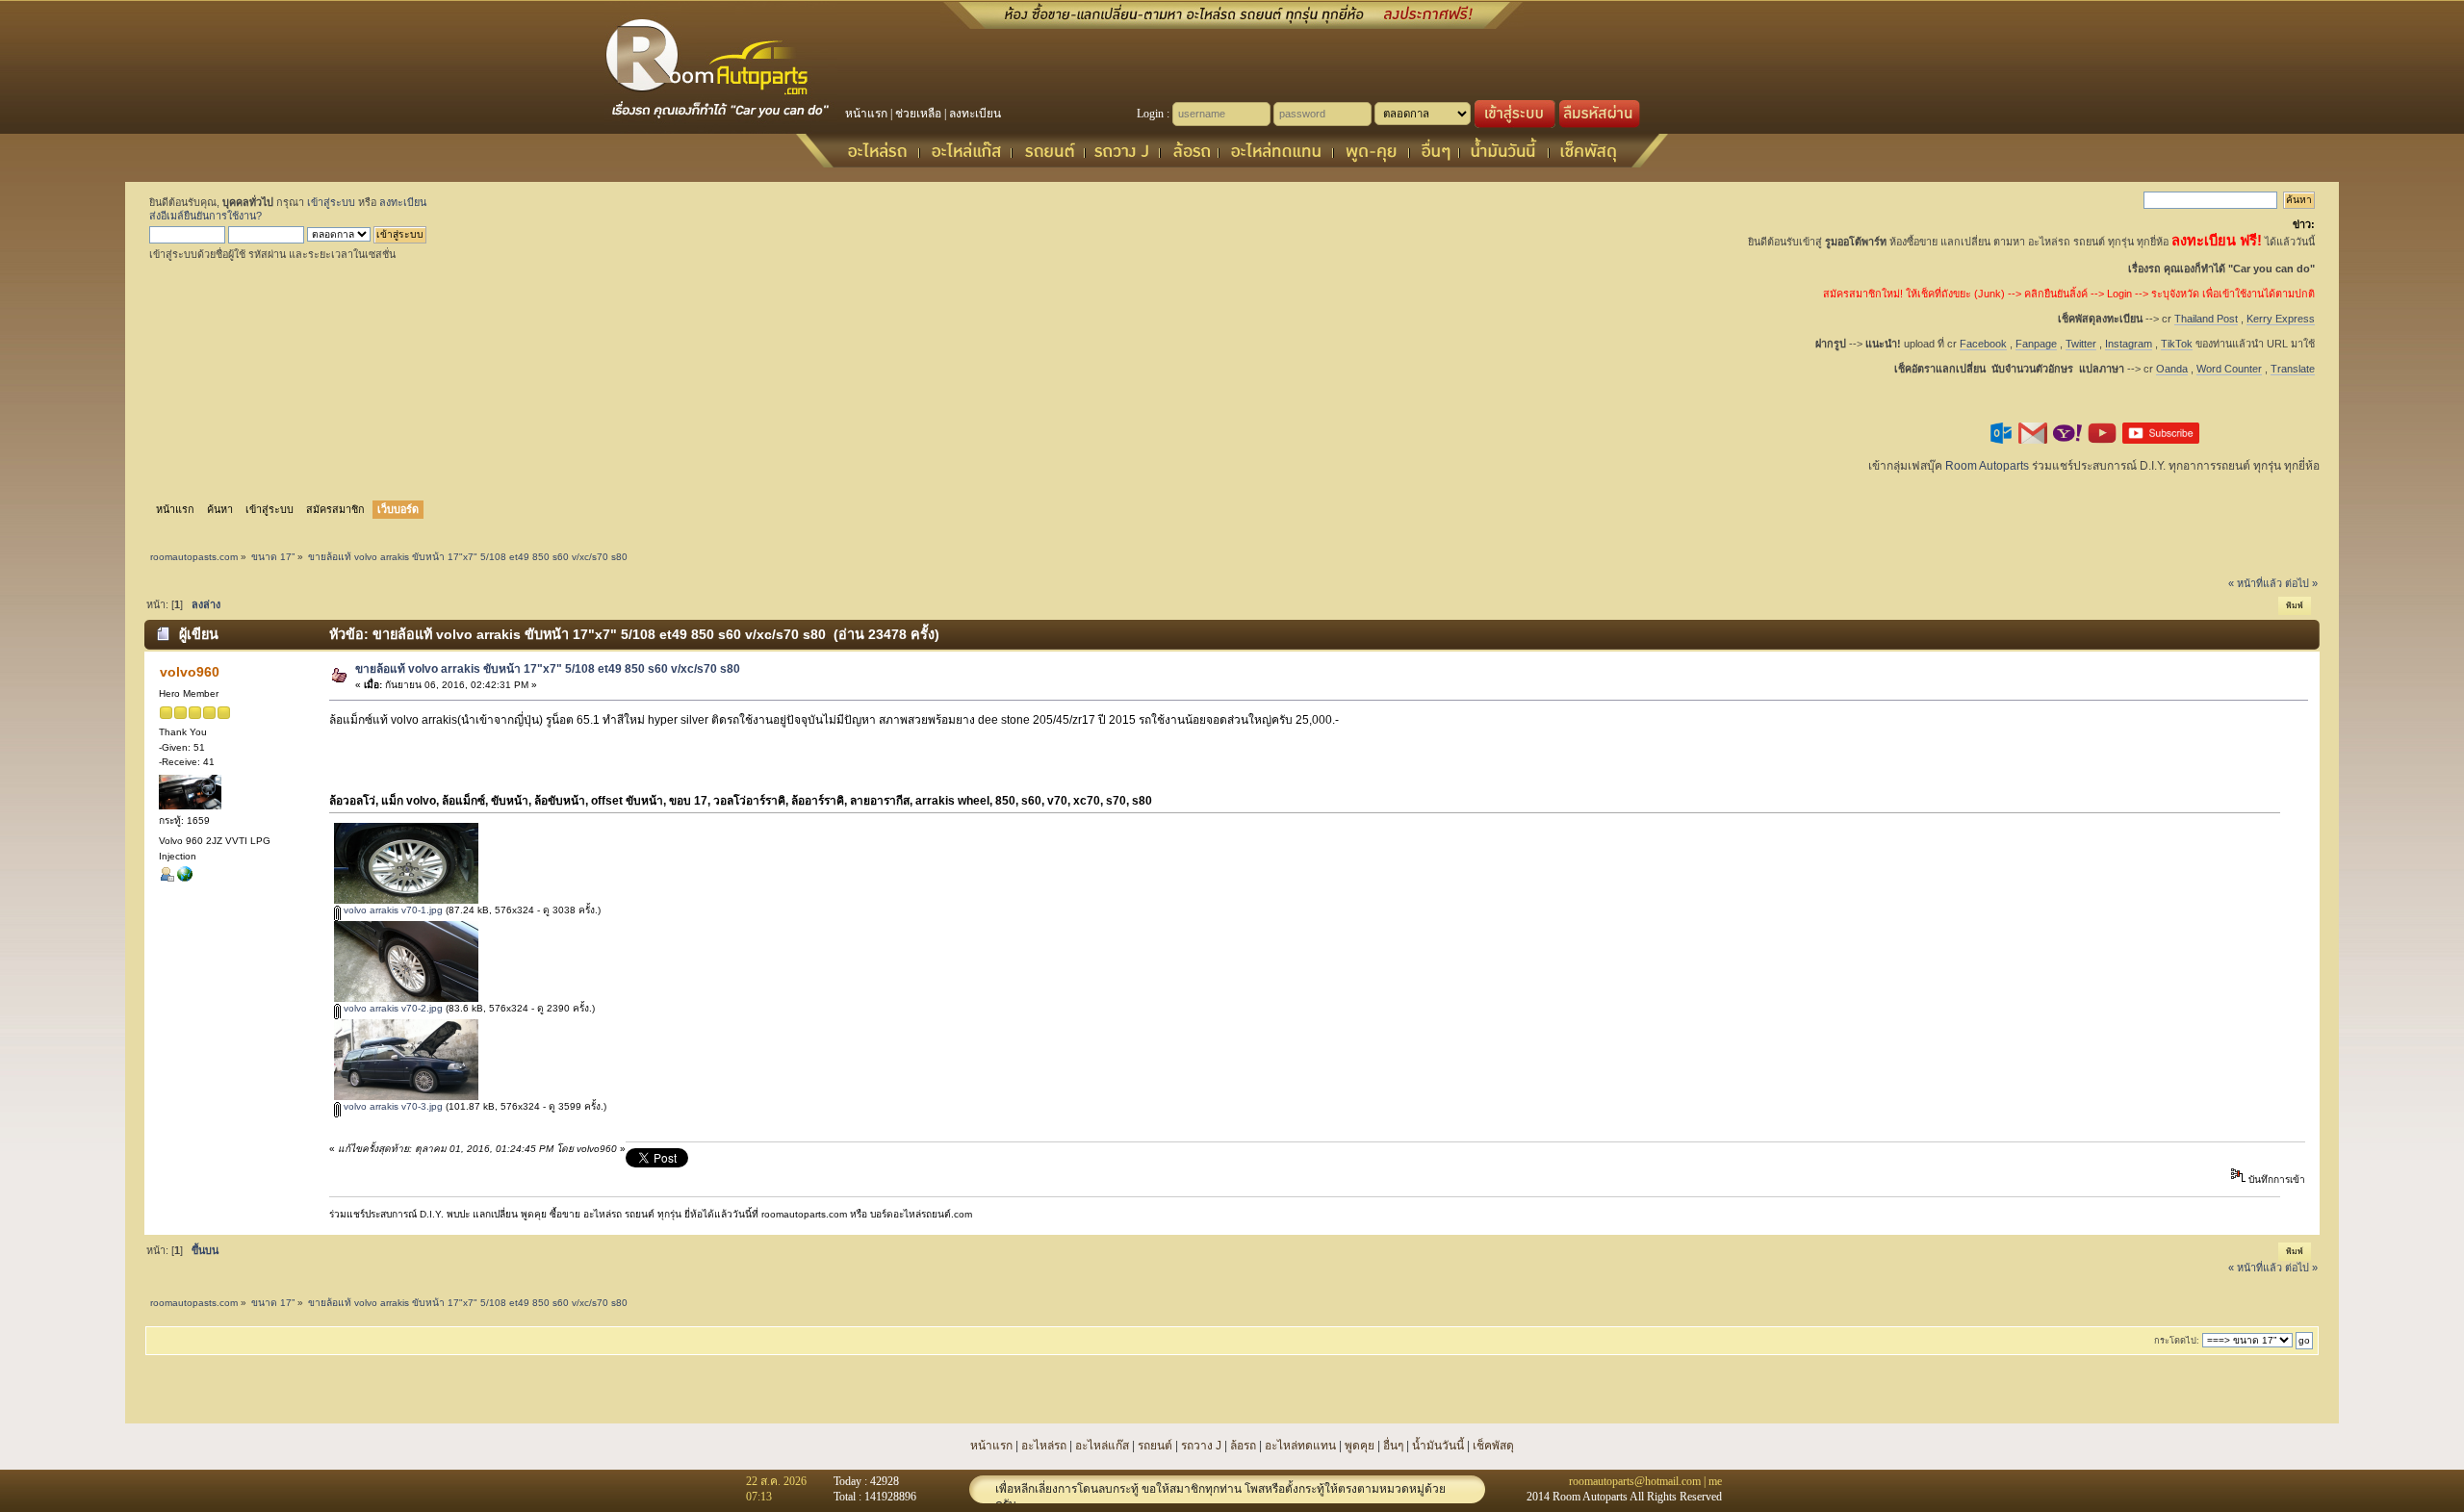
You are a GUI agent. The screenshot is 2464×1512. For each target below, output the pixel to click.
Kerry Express (2281, 319)
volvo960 (190, 672)
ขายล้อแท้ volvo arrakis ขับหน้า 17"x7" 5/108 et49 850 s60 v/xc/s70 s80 (548, 669)
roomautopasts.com (194, 557)
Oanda (2172, 369)
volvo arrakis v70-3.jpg (392, 1106)
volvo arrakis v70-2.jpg (392, 1008)
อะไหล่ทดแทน (1300, 1446)
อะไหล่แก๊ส (1102, 1446)
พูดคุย (1360, 1446)
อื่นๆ (1393, 1446)
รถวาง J (1201, 1446)
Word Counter (2229, 369)
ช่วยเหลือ (918, 114)
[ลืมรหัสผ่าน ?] (1600, 124)
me (1715, 1481)
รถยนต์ (1155, 1446)
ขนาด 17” (273, 557)
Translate (2293, 369)
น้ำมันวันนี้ (1438, 1446)
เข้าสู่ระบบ (331, 202)
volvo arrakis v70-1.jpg (392, 910)
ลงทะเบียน (975, 114)
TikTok (2177, 344)
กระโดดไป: (2177, 1341)
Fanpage (2036, 344)
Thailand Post (2206, 319)
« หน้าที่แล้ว (2255, 583)
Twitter (2081, 344)
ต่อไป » (2301, 583)
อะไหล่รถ (1044, 1446)
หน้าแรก (866, 114)
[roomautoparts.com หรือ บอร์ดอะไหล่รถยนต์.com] (185, 878)
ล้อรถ (1243, 1446)
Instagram (2129, 344)
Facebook (1983, 344)
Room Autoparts (1987, 466)
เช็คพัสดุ (1493, 1446)
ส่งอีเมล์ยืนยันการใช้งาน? (205, 216)
